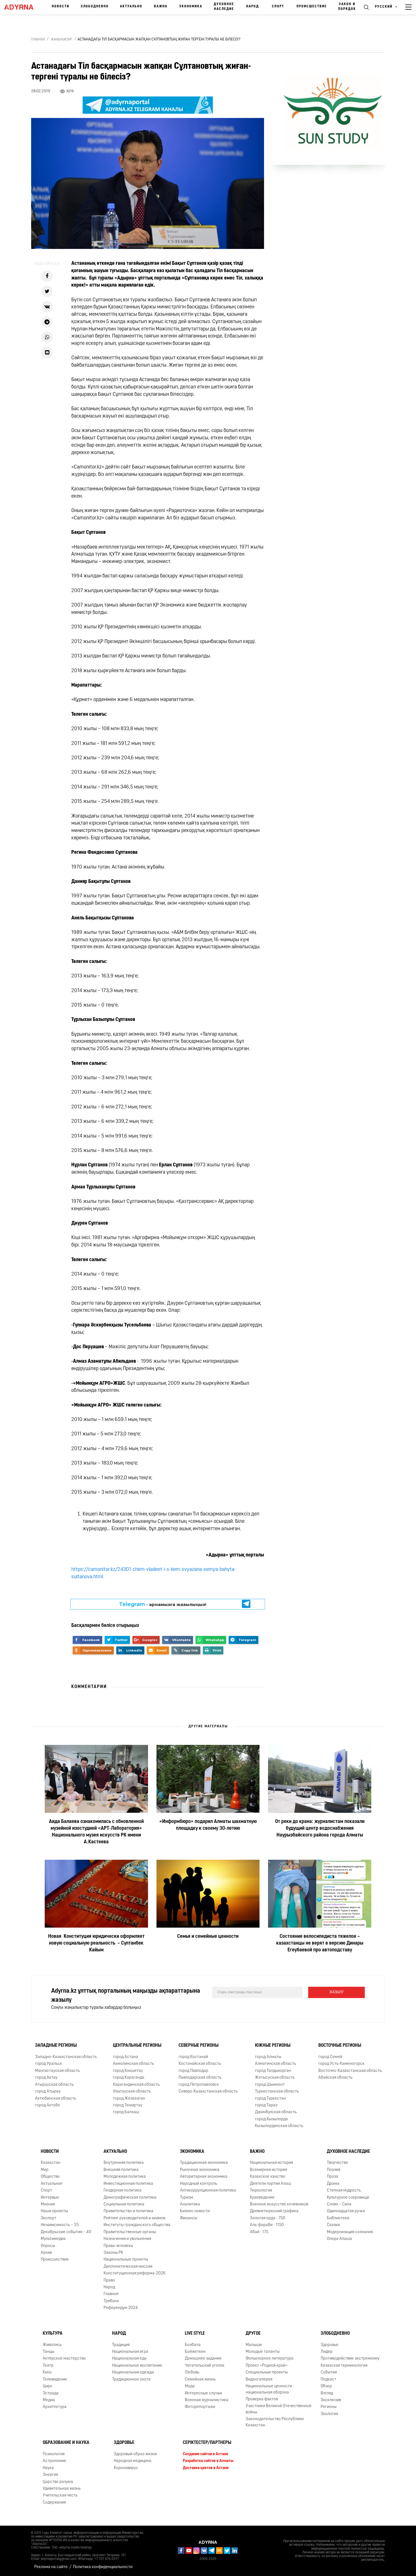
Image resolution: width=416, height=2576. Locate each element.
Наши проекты (54, 2211)
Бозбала (193, 2345)
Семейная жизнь (200, 2380)
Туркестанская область (277, 2092)
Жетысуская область (275, 2078)
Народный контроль (199, 2184)
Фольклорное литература (270, 2359)
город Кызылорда (271, 2119)
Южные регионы (273, 2046)
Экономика (191, 7)
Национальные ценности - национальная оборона (270, 2389)
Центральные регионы (137, 2046)
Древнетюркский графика (274, 2211)
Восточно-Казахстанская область (350, 2071)
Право (109, 2281)
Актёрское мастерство (64, 2359)
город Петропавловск (199, 2085)
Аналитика (190, 2204)
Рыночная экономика (200, 2170)
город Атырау (48, 2092)
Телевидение (55, 2380)
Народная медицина (133, 2461)
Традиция (121, 2345)
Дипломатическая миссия (128, 2267)
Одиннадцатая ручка (346, 2211)
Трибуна (111, 2301)
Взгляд (327, 2393)
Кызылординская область (279, 2126)
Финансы (189, 2218)
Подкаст (328, 2380)
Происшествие (312, 7)
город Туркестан (270, 2099)
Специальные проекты (267, 2372)
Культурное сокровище (348, 2198)
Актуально (131, 7)
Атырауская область (54, 2085)
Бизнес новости (195, 2211)
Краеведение (262, 2198)
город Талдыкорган (273, 2071)
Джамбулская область (276, 2112)
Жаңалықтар (62, 40)
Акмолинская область (133, 2064)
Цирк (47, 2386)
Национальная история (271, 2163)
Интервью (50, 2198)
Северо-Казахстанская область (208, 2092)
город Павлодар (193, 2071)
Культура (53, 2334)
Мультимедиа (53, 2239)
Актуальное (52, 2184)
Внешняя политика (121, 2170)
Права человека (118, 2246)
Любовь (192, 2372)
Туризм (187, 2198)
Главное (111, 2294)
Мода (190, 2386)
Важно (161, 7)
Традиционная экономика (204, 2163)
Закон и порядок (347, 7)
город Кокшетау (128, 2071)
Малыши (254, 2345)
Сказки (333, 2225)
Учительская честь (60, 2496)
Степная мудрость (344, 2191)
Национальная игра (130, 2352)
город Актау (46, 2078)
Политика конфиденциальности (103, 2567)
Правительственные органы (130, 2232)
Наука (48, 2468)
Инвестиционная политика (128, 2184)
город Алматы (268, 2057)
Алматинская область (275, 2064)
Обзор (326, 2386)
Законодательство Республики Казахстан (275, 2422)
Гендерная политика (123, 2191)
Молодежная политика (125, 2177)
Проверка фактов (262, 2399)
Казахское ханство (268, 2177)
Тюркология (261, 2191)
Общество (50, 2177)
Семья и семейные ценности (208, 1937)
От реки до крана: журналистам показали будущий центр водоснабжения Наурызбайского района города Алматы (320, 1829)
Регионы (329, 2407)
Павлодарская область (200, 2078)
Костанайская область (200, 2064)
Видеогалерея (259, 2380)
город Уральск (49, 2064)
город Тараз (266, 2105)
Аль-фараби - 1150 (267, 2225)
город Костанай (193, 2057)
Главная (38, 40)
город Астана (126, 2057)
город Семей (330, 2057)
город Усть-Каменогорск (341, 2064)
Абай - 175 (259, 2232)
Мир (45, 2170)
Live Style (195, 2334)
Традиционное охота (131, 2380)
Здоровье (330, 2345)
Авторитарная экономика (204, 2177)
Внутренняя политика (124, 2163)
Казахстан (51, 2163)
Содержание (54, 2503)
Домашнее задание (203, 2359)
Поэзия (334, 2170)
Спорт (278, 7)
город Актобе (48, 2105)
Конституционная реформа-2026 (135, 2273)
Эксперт (49, 2218)
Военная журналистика (207, 2400)
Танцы (49, 2352)
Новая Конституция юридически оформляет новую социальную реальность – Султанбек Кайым (96, 1944)
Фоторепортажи (200, 2407)
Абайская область (335, 2078)
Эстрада (51, 2393)
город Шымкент (270, 2085)
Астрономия (54, 2461)
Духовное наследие (224, 7)
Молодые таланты (263, 2352)
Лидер (327, 2352)
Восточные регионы (340, 2046)
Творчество (337, 2163)
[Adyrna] (21, 7)
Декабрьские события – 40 (66, 2232)
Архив (46, 2253)
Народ (253, 7)
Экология (329, 2414)
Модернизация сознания (350, 2232)
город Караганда (129, 2078)
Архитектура (55, 2407)
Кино (47, 2372)
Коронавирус (126, 2468)
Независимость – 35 (60, 2225)
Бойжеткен (195, 2352)
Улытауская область (132, 2092)
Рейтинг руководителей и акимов (134, 2218)
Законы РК (113, 2253)
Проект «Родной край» (267, 2366)
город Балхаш (126, 2112)
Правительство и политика (128, 2211)
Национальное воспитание (137, 2366)
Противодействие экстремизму (350, 2359)
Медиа (49, 2400)
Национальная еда (129, 2359)
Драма (333, 2184)
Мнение (48, 2204)
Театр (48, 2366)
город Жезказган (129, 2099)
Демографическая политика (130, 2198)
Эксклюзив (331, 2400)
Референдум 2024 (121, 2308)
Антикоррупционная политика (208, 2191)
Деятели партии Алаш (271, 2184)
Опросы (48, 2246)
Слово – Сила (339, 2204)
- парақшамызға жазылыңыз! (163, 1604)
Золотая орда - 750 (268, 2218)
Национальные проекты (126, 2260)
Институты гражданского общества (137, 2225)
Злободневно (95, 7)
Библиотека (338, 2218)
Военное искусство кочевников (279, 2204)
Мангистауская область (57, 2071)
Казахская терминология (344, 2366)
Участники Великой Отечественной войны (278, 2409)
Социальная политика (124, 2204)
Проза (333, 2177)
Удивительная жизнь (62, 2489)
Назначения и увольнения (127, 2239)
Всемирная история (268, 2170)
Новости (61, 7)
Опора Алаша (339, 2239)
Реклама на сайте (51, 2567)
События (329, 2372)
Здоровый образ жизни (135, 2454)
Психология (54, 2454)
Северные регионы (199, 2046)
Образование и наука (66, 2443)
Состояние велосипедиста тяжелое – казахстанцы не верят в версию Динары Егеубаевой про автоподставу (320, 1944)
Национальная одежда (133, 2372)
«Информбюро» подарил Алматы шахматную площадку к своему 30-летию (208, 1825)
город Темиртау (128, 2105)
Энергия (50, 2475)
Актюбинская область (56, 2099)
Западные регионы (56, 2046)
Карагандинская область (136, 2085)
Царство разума (58, 2482)
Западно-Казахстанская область (66, 2057)
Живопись (52, 2345)
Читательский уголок (205, 2366)
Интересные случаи (203, 2393)
